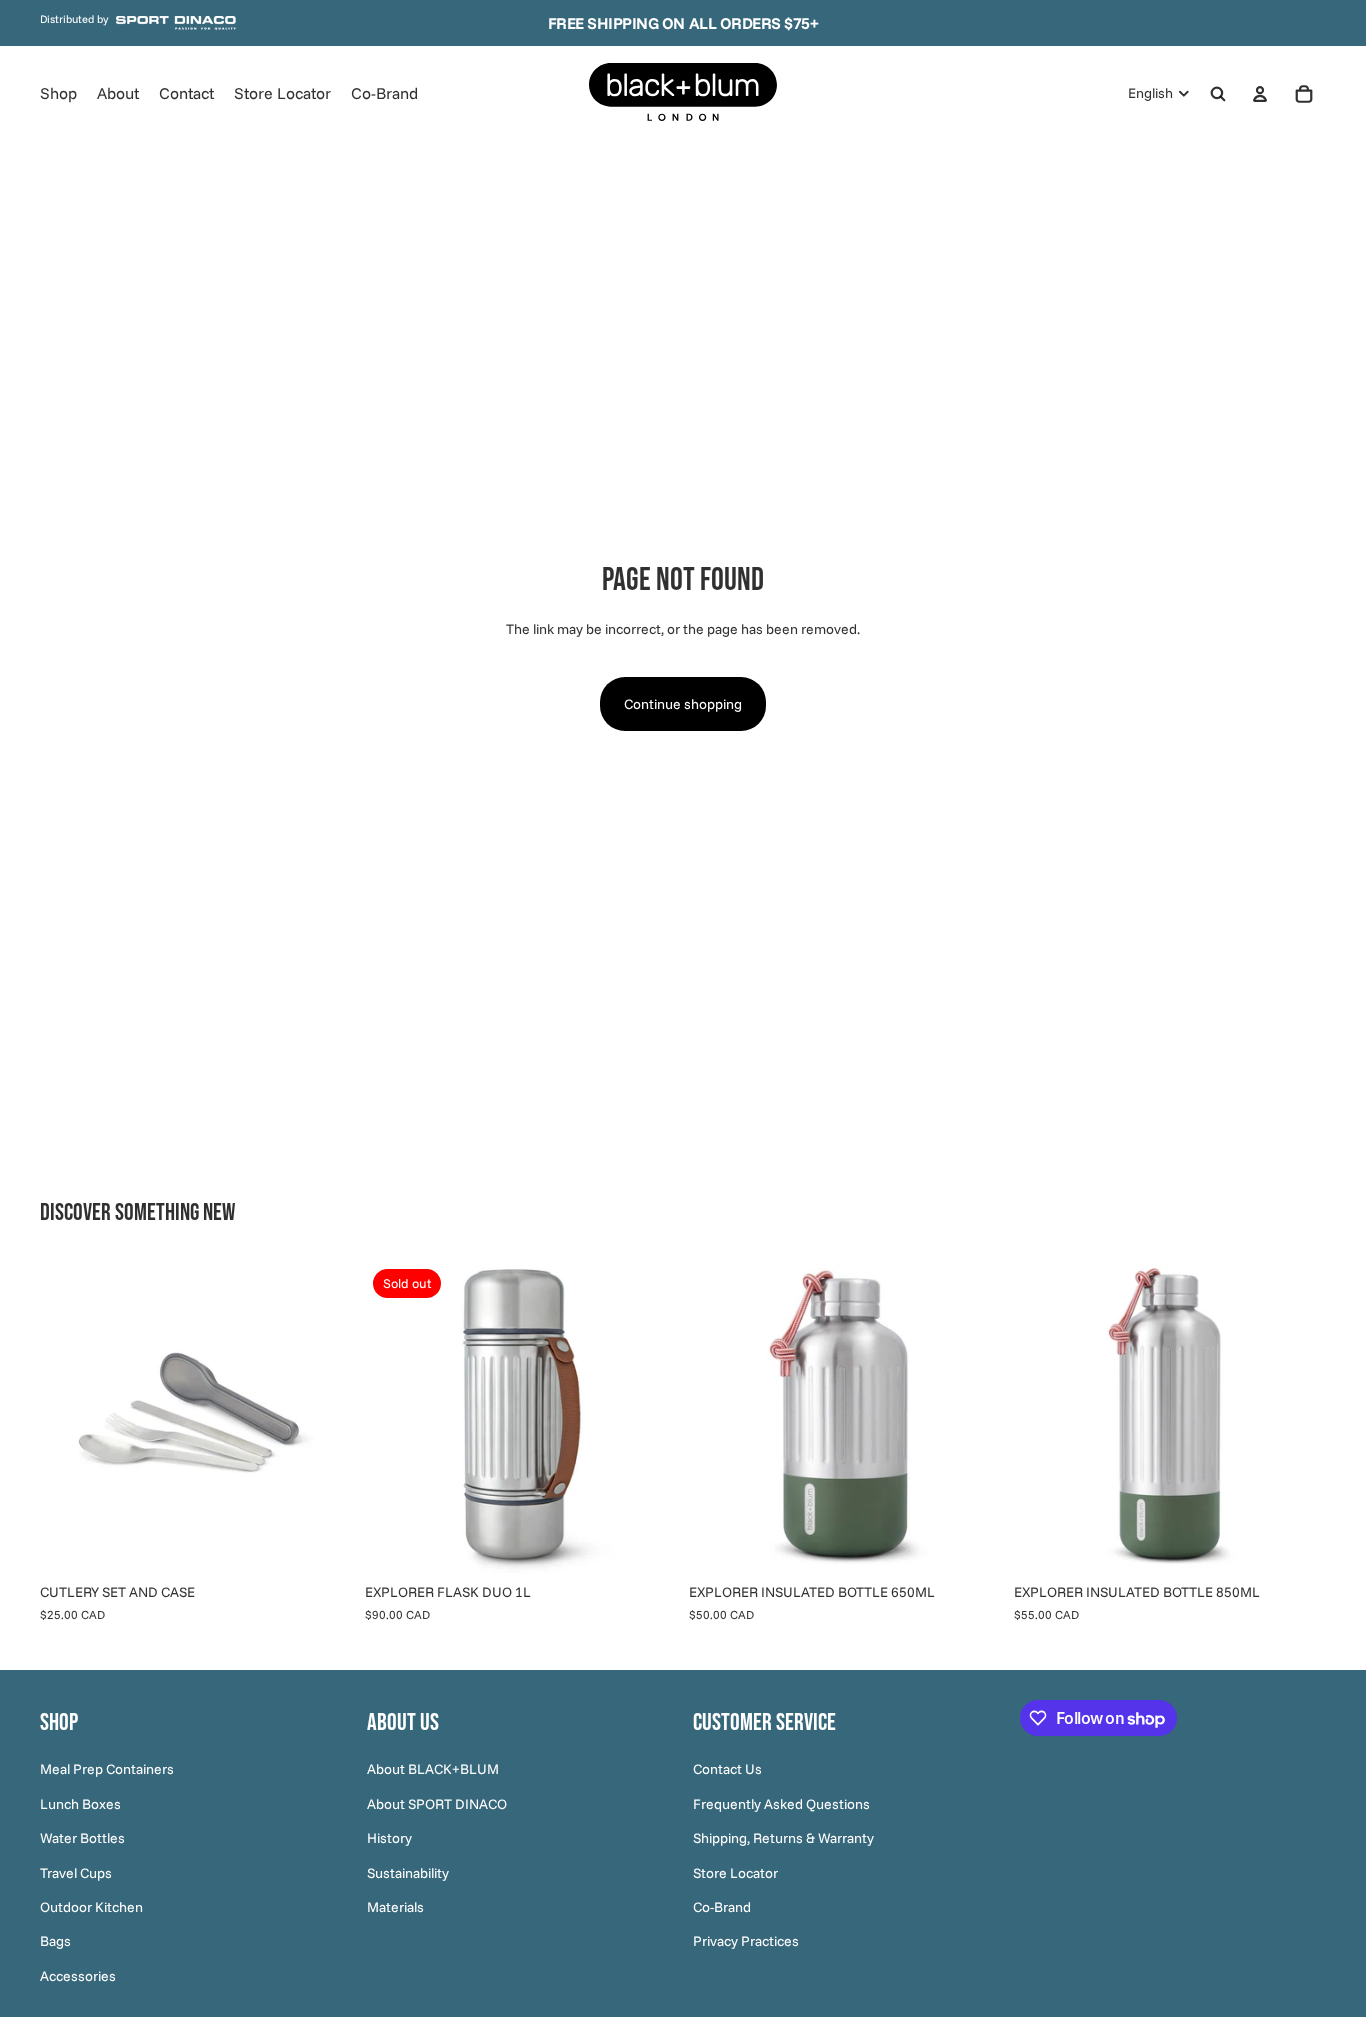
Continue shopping (683, 704)
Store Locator (735, 1873)
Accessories (78, 1976)
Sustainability (408, 1873)
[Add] (322, 1543)
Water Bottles (82, 1838)
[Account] (1260, 94)
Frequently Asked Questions (781, 1804)
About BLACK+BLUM (433, 1770)
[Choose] (971, 1543)
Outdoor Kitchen (91, 1907)
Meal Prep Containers (107, 1770)
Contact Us (727, 1770)
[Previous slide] (70, 1417)
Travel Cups (76, 1873)
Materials (395, 1907)
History (389, 1838)
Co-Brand (722, 1907)
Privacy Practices (746, 1941)
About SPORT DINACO (437, 1804)
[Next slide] (323, 1417)
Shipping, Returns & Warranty (783, 1838)
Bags (55, 1941)
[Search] (1218, 94)
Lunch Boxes (80, 1804)
